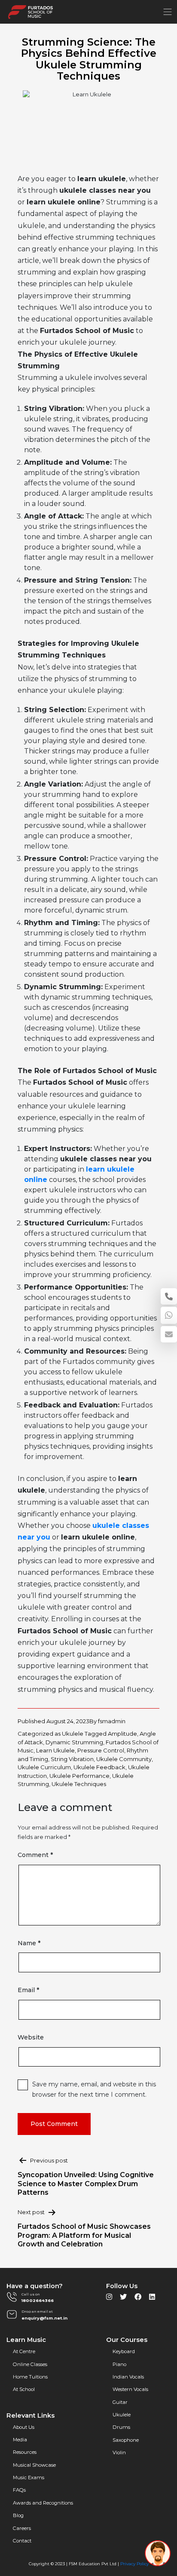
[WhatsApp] (169, 1315)
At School (24, 2389)
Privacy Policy (134, 2564)
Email (28, 1990)
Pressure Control (101, 1750)
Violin (119, 2453)
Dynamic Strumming (74, 1742)
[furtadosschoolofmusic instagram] (109, 2299)
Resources (25, 2452)
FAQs (19, 2490)
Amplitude (122, 1734)
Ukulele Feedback (99, 1767)
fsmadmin (112, 1721)
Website (31, 2037)
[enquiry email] (169, 1334)
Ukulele (73, 1734)
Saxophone (126, 2440)
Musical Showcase (34, 2465)
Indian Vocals (128, 2377)
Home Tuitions (30, 2377)
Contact (22, 2541)
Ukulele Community (124, 1759)
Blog (18, 2515)
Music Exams (29, 2477)
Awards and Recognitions (43, 2503)
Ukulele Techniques (79, 1784)
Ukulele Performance (79, 1776)
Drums (121, 2427)
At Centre (24, 2351)
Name (29, 1943)
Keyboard (124, 2351)
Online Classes (30, 2364)
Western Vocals (130, 2389)
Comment (35, 1855)
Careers (22, 2528)
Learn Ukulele (55, 1750)
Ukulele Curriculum (44, 1767)
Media (20, 2440)
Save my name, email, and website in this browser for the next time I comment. (94, 2089)
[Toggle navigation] (168, 12)
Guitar (120, 2402)
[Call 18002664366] (169, 1296)
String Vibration (72, 1759)
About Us (24, 2427)
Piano (119, 2364)
